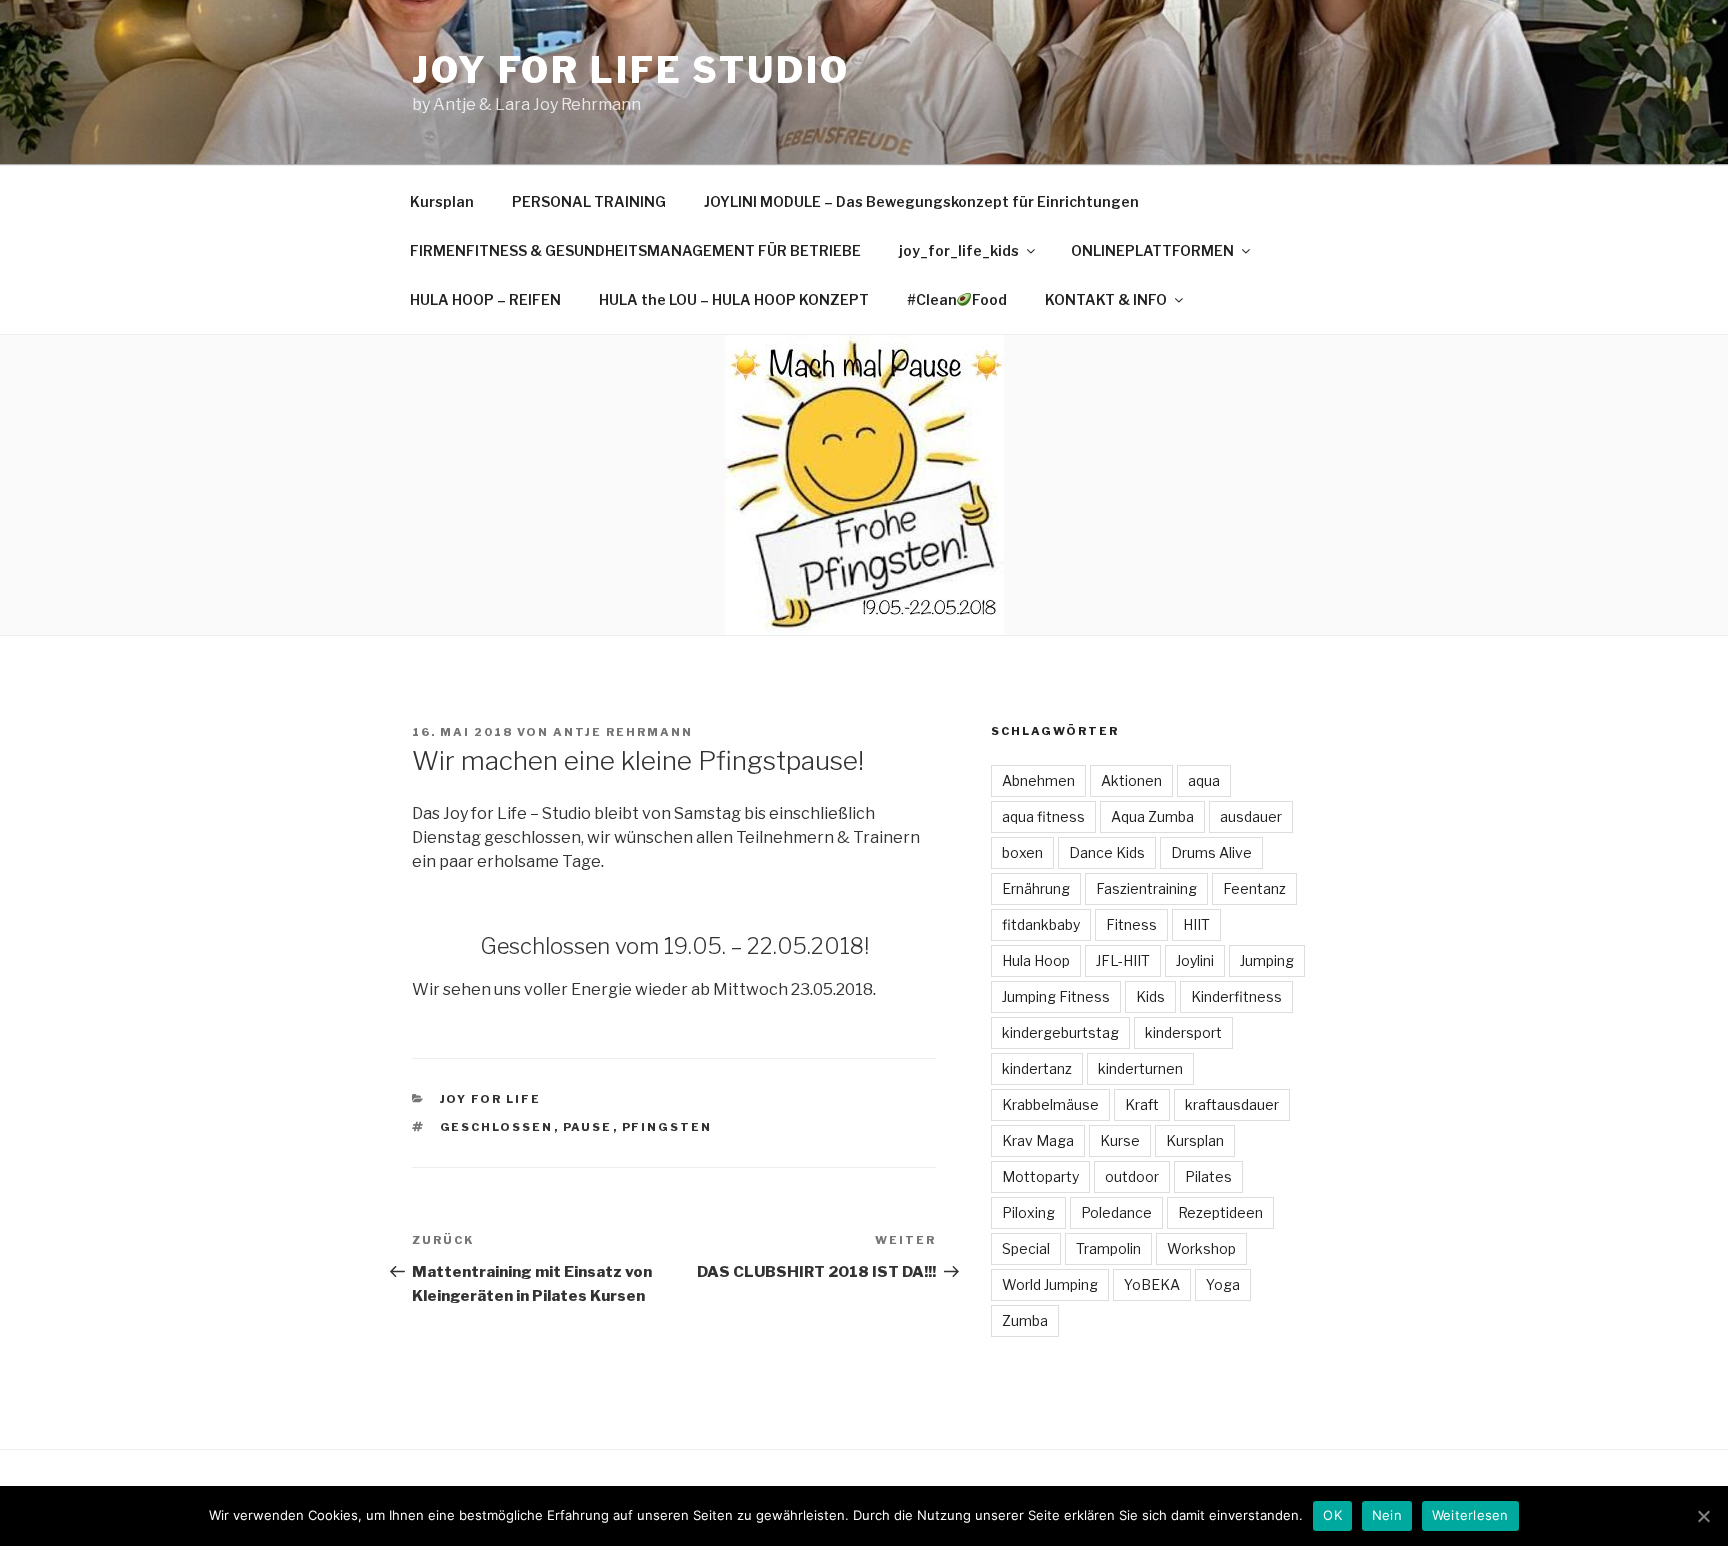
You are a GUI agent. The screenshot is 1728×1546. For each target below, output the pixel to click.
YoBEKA (1152, 1284)
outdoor (1132, 1176)
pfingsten (667, 1127)
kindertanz (1037, 1068)
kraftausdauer (1232, 1104)
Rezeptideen (1220, 1212)
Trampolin (1108, 1248)
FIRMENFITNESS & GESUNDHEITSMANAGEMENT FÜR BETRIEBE (635, 250)
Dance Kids (1107, 852)
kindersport (1183, 1032)
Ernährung (1036, 888)
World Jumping (1050, 1284)
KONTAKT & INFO (1106, 299)
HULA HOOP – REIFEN (485, 299)
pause (588, 1127)
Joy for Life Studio (631, 70)
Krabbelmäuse (1050, 1104)
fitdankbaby (1041, 924)
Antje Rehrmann (623, 732)
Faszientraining (1146, 888)
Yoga (1223, 1284)
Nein (1387, 1515)
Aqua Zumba (1152, 816)
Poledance (1116, 1212)
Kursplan (442, 201)
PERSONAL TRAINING (589, 201)
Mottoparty (1040, 1176)
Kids (1150, 996)
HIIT (1196, 924)
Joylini (1195, 960)
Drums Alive (1211, 852)
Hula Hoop (1036, 960)
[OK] (1703, 1516)
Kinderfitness (1236, 996)
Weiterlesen (1470, 1515)
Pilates (1208, 1176)
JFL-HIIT (1123, 960)
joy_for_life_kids (959, 250)
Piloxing (1028, 1212)
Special (1026, 1248)
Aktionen (1131, 780)
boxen (1022, 852)
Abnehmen (1038, 780)
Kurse (1120, 1140)
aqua (1204, 780)
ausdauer (1251, 816)
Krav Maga (1038, 1140)
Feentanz (1254, 888)
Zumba (1025, 1320)
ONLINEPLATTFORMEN (1152, 250)
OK (1332, 1515)
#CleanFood (957, 299)
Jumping (1267, 960)
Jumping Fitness (1056, 996)
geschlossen (497, 1127)
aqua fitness (1043, 816)
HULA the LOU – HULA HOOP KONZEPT (734, 299)
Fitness (1131, 924)
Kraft (1142, 1104)
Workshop (1201, 1248)
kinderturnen (1140, 1068)
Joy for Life (491, 1099)
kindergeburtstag (1060, 1032)
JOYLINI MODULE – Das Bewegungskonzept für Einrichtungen (921, 201)
